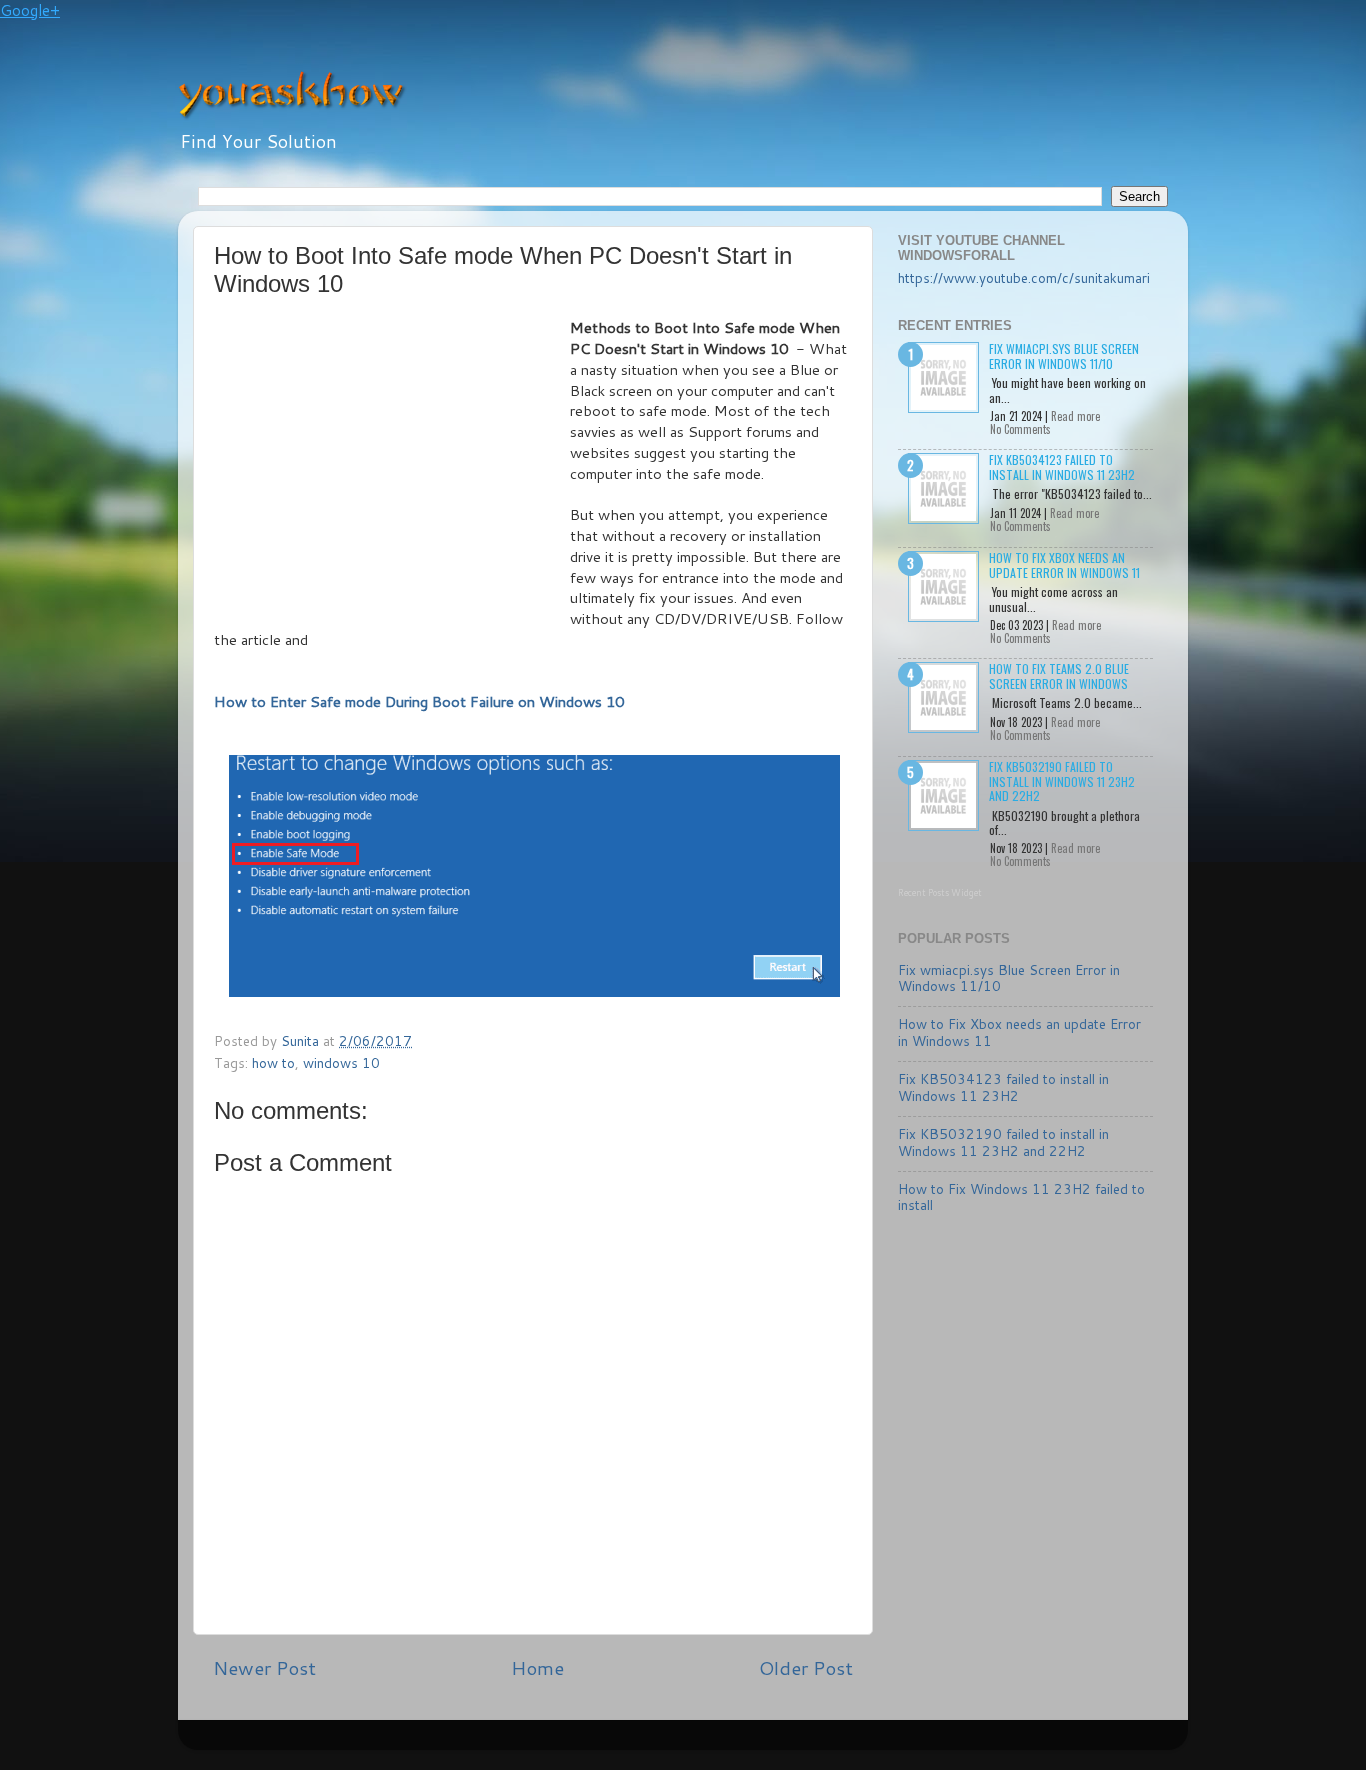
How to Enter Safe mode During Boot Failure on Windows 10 (419, 701)
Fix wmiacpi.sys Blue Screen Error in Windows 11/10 (1064, 355)
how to (273, 1062)
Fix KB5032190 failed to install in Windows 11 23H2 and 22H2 (1062, 781)
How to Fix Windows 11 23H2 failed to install (1021, 1196)
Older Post (806, 1667)
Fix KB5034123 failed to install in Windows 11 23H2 (1062, 466)
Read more (1075, 416)
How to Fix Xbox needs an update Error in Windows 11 (1064, 564)
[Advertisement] (392, 468)
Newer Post (264, 1667)
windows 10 (341, 1062)
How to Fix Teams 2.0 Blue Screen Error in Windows (1059, 675)
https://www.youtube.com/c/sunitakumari (1024, 277)
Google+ (30, 10)
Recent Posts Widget (940, 892)
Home (537, 1667)
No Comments (1020, 429)
